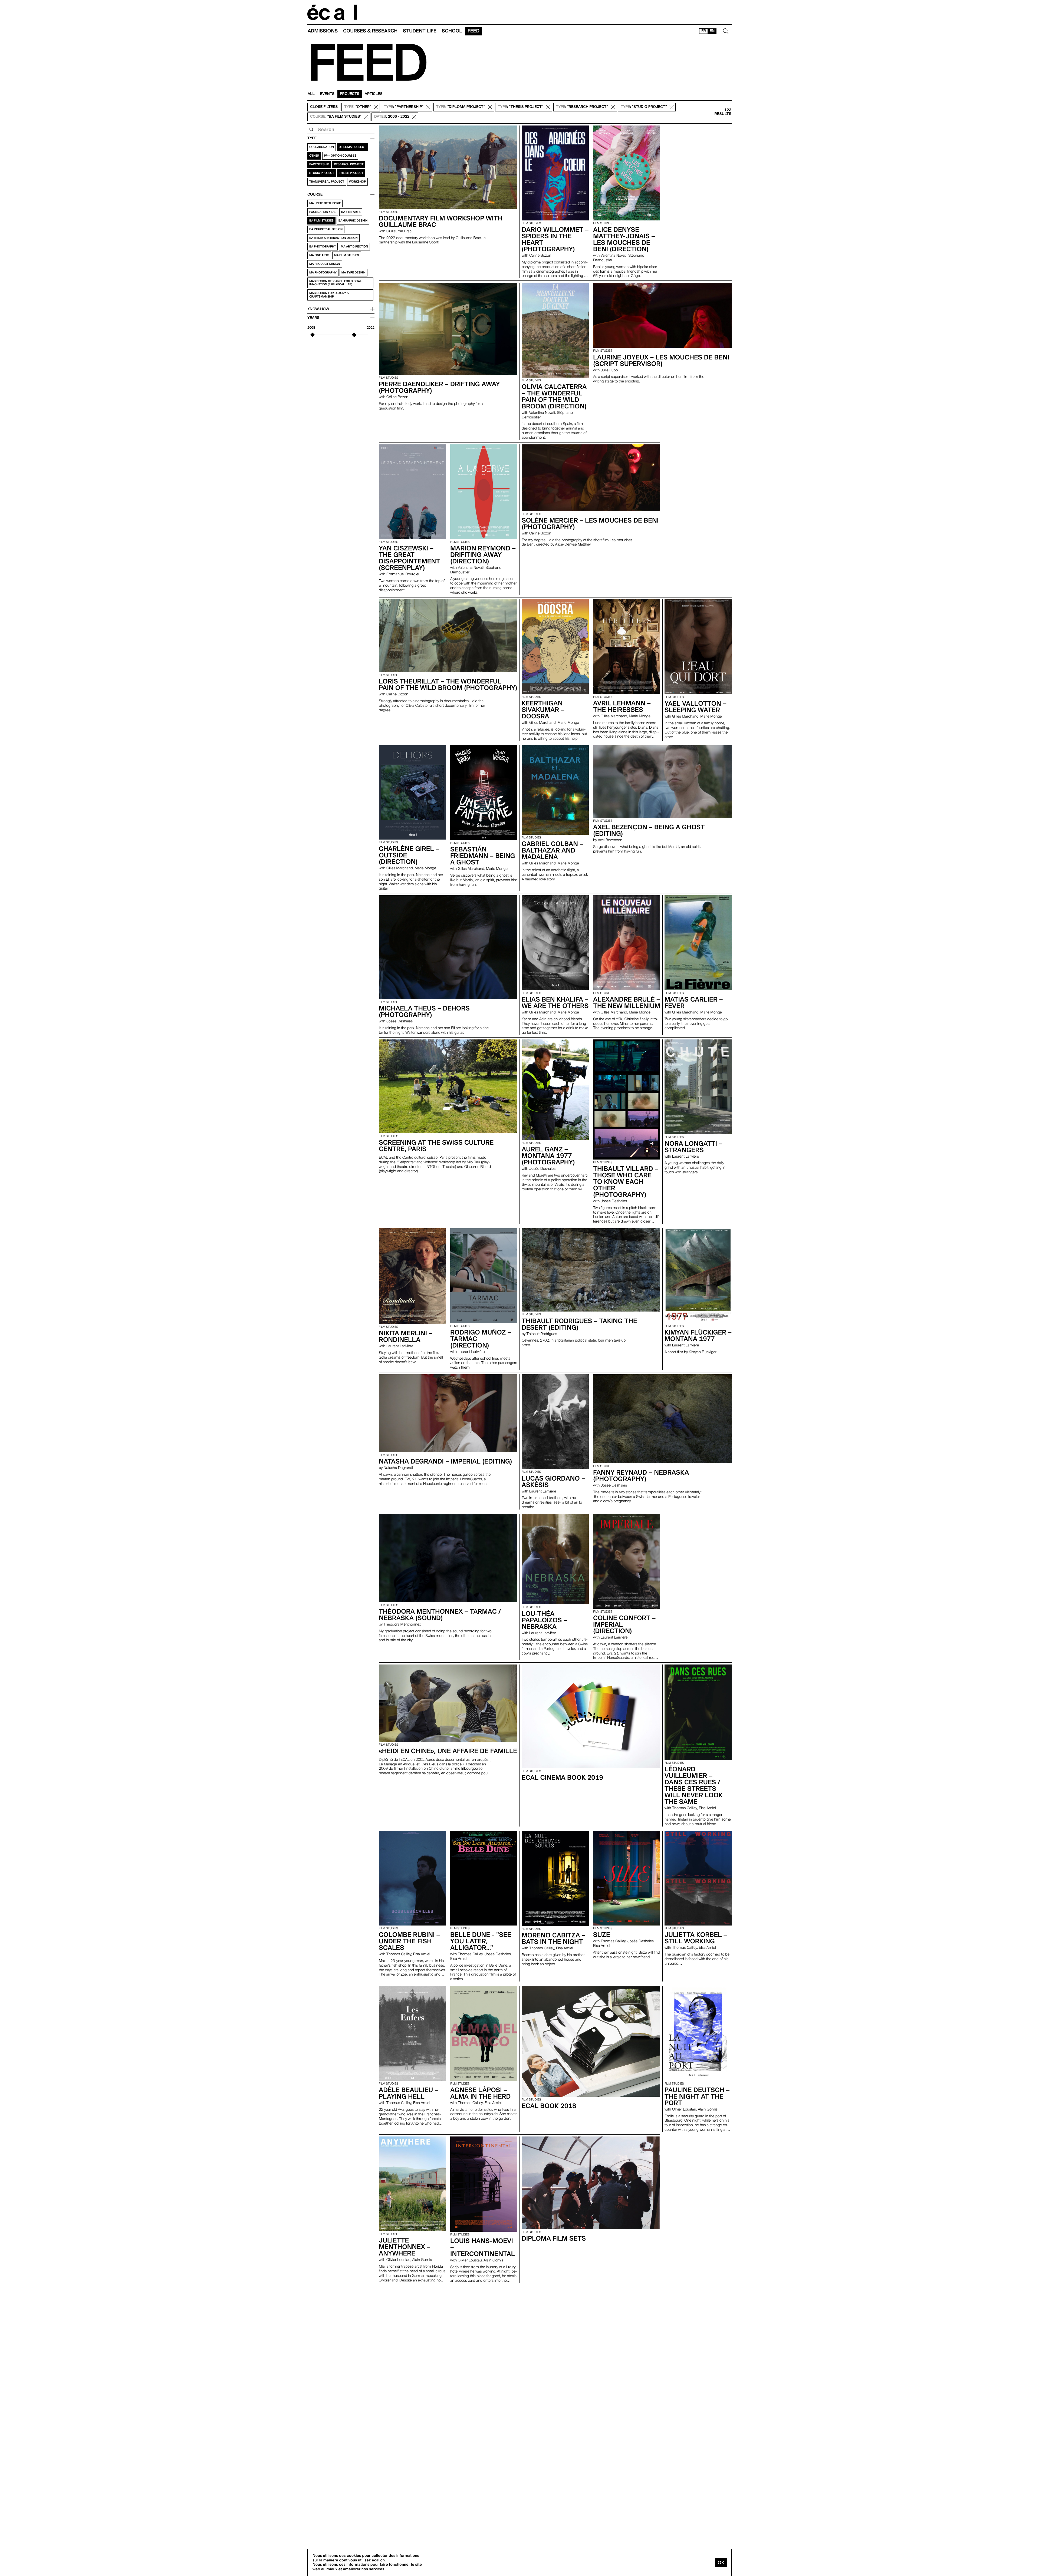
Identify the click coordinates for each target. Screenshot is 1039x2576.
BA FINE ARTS (351, 212)
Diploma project (352, 147)
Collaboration (322, 147)
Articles (374, 94)
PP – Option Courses (340, 156)
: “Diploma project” (461, 107)
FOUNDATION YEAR (323, 212)
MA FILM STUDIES (347, 255)
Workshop (357, 182)
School (452, 31)
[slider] (313, 335)
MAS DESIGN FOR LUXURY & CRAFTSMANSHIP (329, 295)
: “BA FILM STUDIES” (336, 117)
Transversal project (327, 182)
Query (311, 130)
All (311, 94)
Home (332, 12)
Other (314, 156)
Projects (350, 94)
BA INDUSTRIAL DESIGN (326, 229)
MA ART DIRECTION (354, 247)
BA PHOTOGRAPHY (323, 247)
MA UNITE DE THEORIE (325, 203)
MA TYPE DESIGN (354, 273)
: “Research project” (582, 107)
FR (704, 31)
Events (327, 94)
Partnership (319, 164)
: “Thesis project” (521, 107)
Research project (349, 164)
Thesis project (351, 173)
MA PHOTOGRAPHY (323, 273)
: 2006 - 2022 (392, 117)
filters (324, 107)
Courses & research (370, 31)
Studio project (322, 173)
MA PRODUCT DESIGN (325, 264)
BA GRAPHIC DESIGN (353, 221)
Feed (474, 31)
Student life (420, 31)
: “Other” (358, 107)
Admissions (323, 31)
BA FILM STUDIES (321, 221)
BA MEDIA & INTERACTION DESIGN (333, 238)
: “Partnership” (403, 107)
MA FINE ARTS (319, 255)
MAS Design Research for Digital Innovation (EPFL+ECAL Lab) (336, 283)
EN (712, 31)
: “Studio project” (644, 107)
